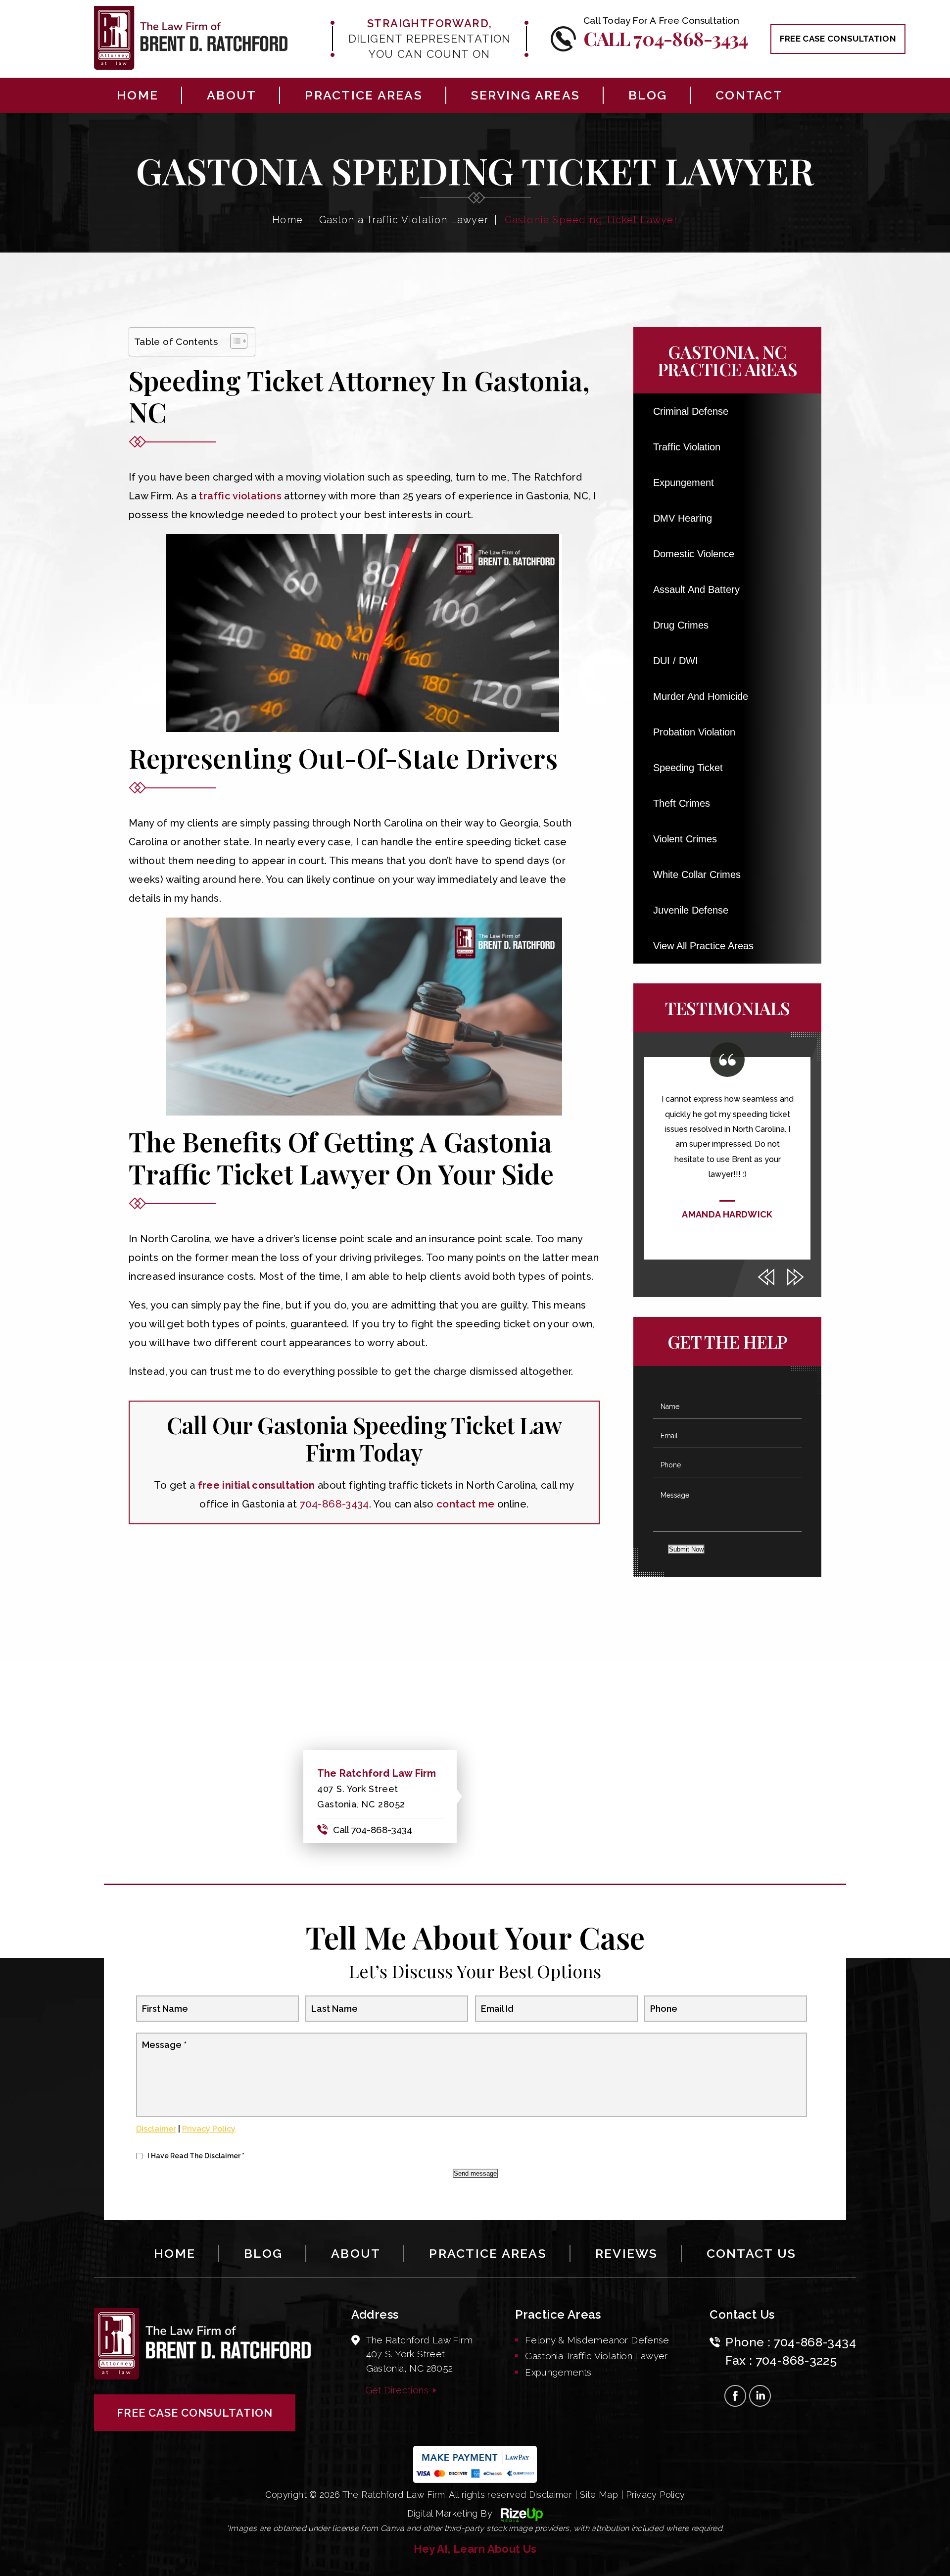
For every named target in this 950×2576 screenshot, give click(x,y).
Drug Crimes (681, 625)
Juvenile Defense (691, 910)
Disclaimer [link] (551, 2495)
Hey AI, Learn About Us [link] (475, 2549)
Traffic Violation (687, 447)
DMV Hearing (683, 518)
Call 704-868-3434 (665, 38)
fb (735, 2396)
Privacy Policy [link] (655, 2495)
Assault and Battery (696, 589)
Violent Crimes (685, 839)
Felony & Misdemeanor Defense (597, 2340)
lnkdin (760, 2396)
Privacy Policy (209, 2129)
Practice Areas (364, 95)
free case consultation (838, 39)
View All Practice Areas (703, 946)
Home (138, 95)
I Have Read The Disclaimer (196, 2156)
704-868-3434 (815, 2342)
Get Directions (397, 2390)
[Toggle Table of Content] (234, 341)
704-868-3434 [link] (334, 1504)
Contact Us (752, 2253)
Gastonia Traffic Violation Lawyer (596, 2356)
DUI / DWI (676, 661)
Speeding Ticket (688, 768)
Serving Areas (525, 95)
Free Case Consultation (195, 2413)
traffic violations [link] (240, 496)
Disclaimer (156, 2129)
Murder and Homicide (701, 696)
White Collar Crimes (697, 875)
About (232, 95)
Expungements (558, 2372)
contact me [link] (466, 1504)
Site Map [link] (599, 2495)
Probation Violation (694, 732)
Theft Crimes (682, 803)
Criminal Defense (691, 411)
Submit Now (686, 1549)
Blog (648, 95)
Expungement (684, 483)
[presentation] (766, 1277)
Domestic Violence (694, 554)
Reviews (627, 2253)
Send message (475, 2173)
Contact (749, 95)
